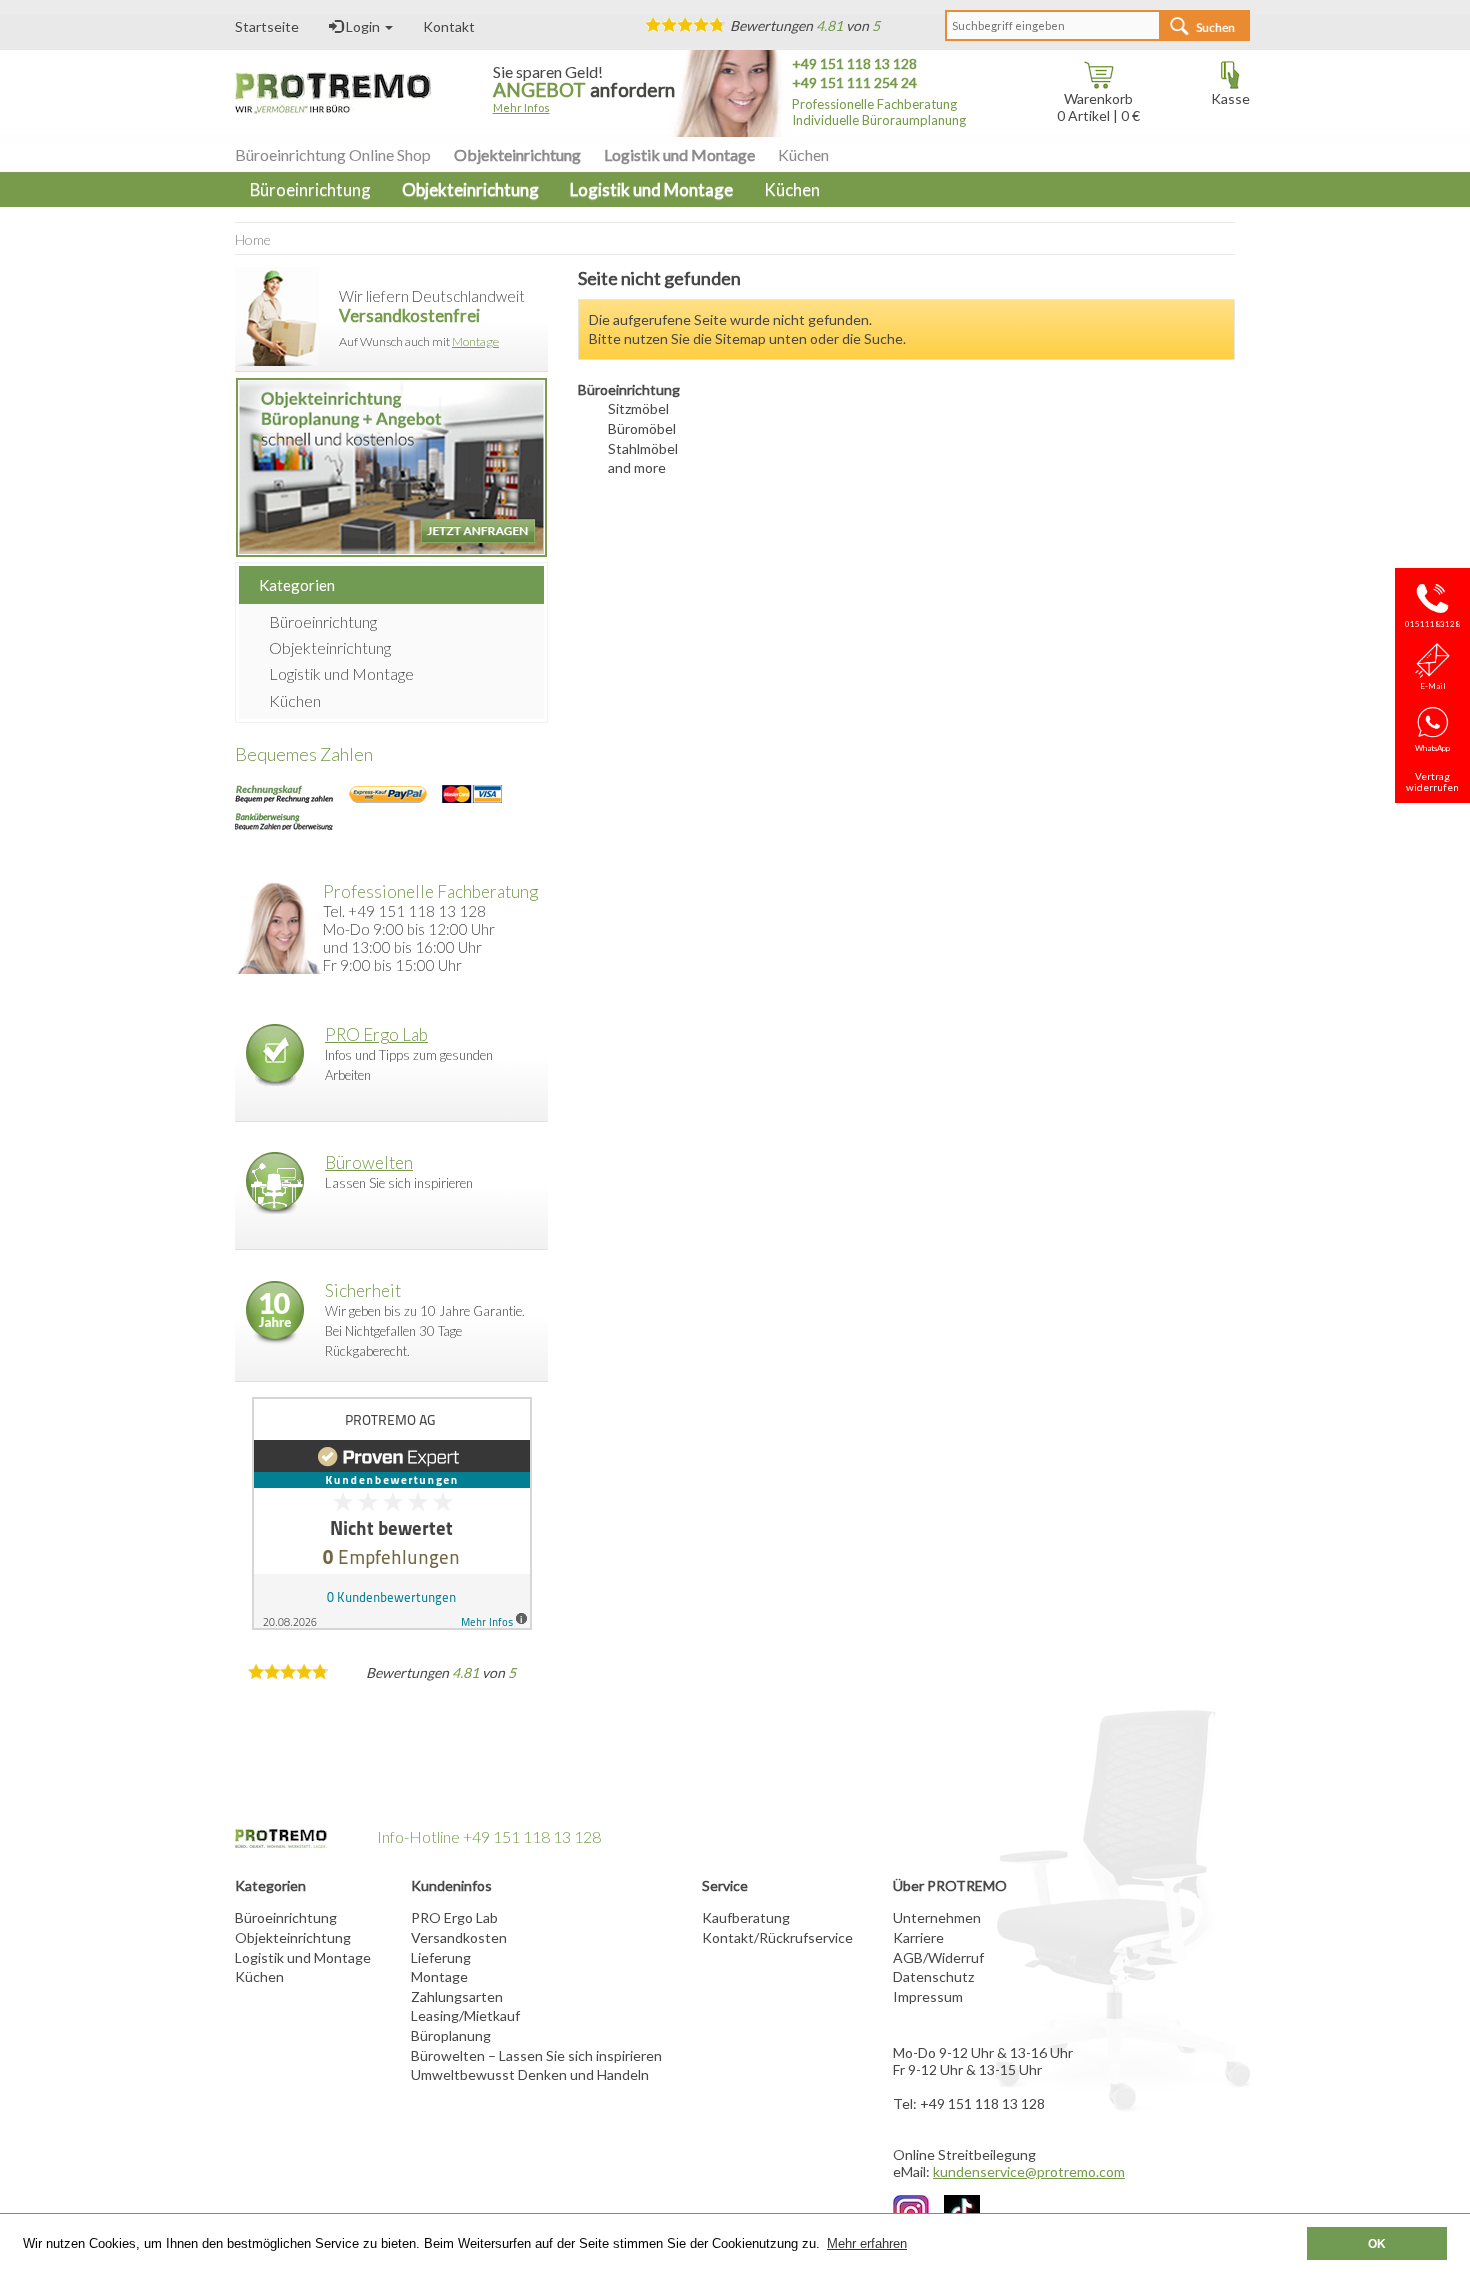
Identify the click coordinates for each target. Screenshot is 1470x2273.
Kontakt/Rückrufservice (777, 1937)
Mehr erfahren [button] (867, 2243)
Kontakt (449, 26)
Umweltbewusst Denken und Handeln (530, 2074)
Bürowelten (369, 1162)
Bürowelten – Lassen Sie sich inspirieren (536, 2055)
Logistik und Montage (679, 154)
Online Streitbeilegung (964, 2154)
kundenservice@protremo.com (1029, 2171)
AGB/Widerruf (938, 1957)
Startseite (267, 26)
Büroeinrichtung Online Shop (333, 154)
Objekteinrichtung (517, 154)
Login (363, 26)
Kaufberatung (746, 1917)
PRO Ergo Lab (376, 1034)
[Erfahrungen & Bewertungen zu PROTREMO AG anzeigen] (391, 1513)
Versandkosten (459, 1937)
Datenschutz (933, 1976)
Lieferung (441, 1957)
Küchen (803, 154)
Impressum (928, 1996)
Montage (475, 341)
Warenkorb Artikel (1095, 107)
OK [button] (1377, 2243)
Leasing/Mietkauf (465, 2015)
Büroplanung (451, 2035)
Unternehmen (937, 1917)
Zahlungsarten (457, 1996)
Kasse (1230, 98)
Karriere (918, 1937)
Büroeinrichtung (323, 621)
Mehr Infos (521, 107)
